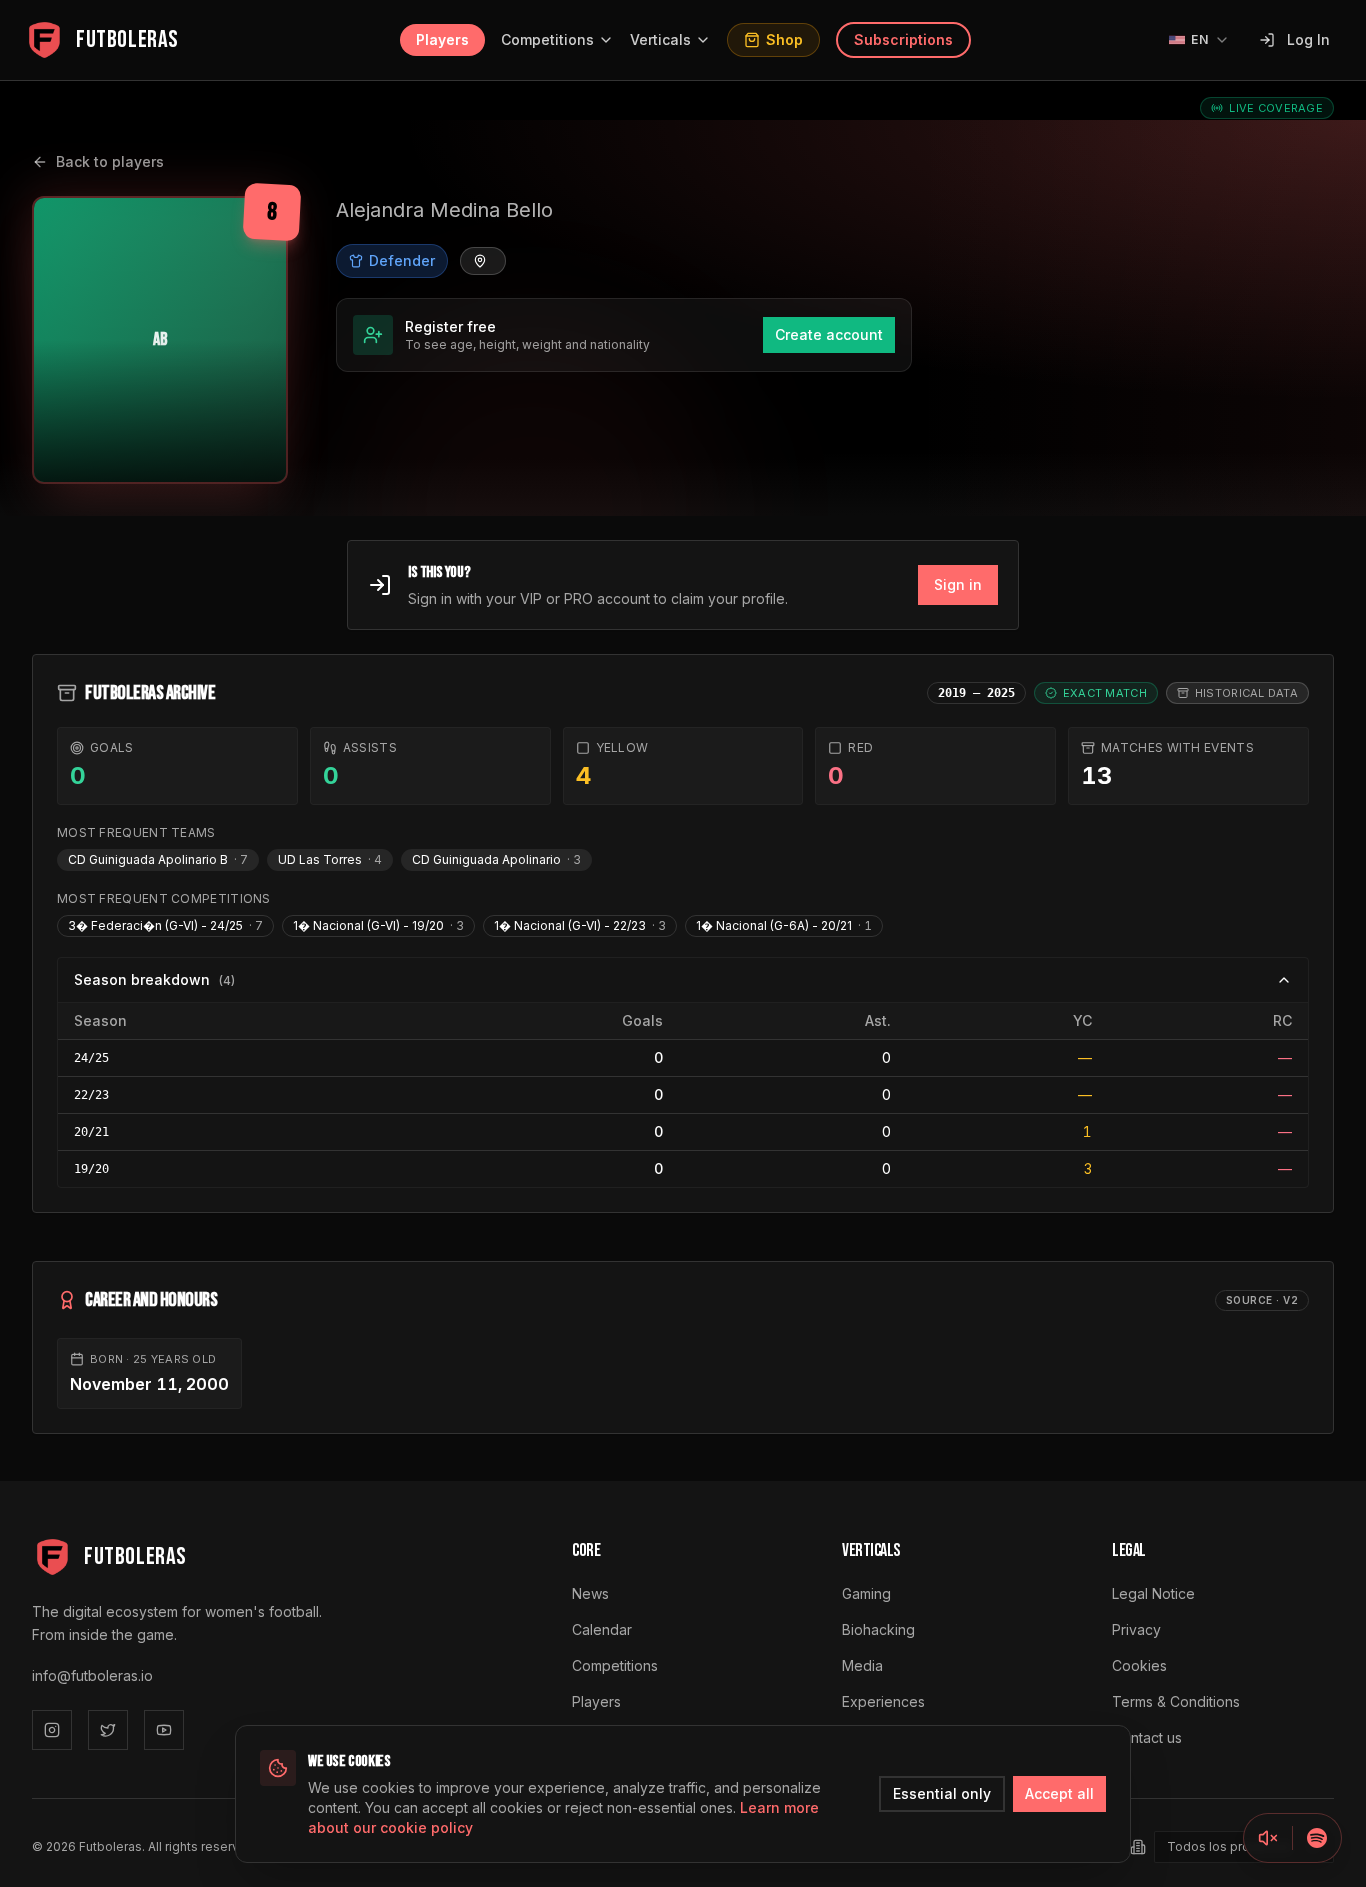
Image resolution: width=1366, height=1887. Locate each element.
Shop (784, 39)
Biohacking (878, 1629)
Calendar (602, 1629)
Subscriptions (903, 39)
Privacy (1136, 1629)
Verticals (660, 39)
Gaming (866, 1593)
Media (862, 1665)
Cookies (1139, 1665)
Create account (829, 334)
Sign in (958, 584)
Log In (1308, 39)
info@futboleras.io (92, 1675)
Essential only (942, 1793)
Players (442, 39)
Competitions (547, 39)
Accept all (1059, 1793)
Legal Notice (1153, 1593)
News (590, 1593)
